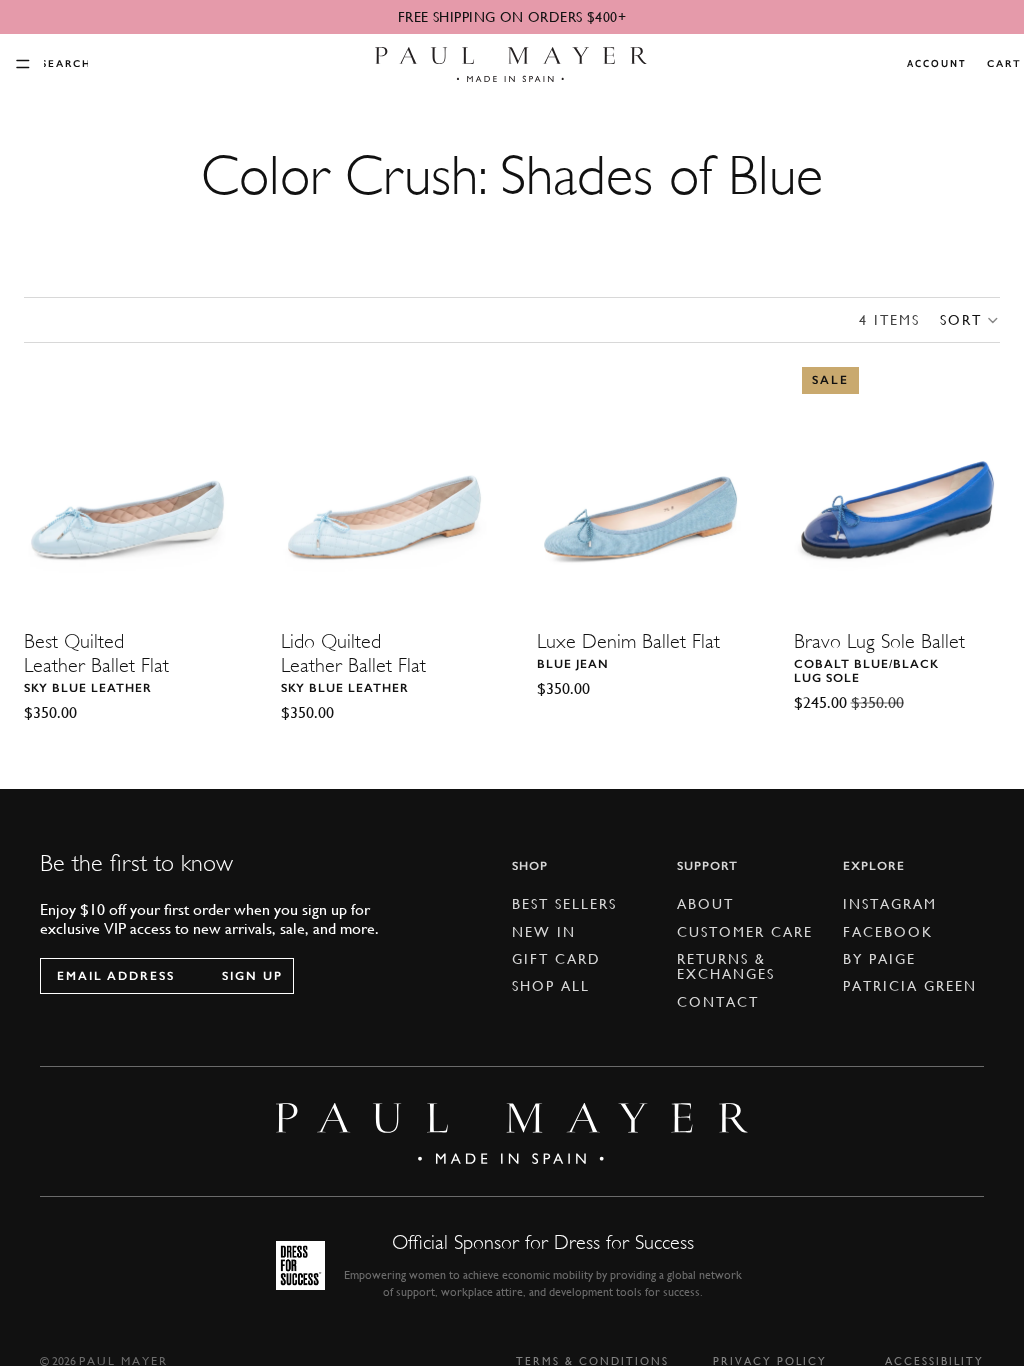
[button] (970, 320)
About (705, 905)
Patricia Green (910, 987)
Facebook (888, 932)
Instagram (890, 905)
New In (544, 932)
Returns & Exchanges (726, 966)
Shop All (551, 987)
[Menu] (23, 64)
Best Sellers (564, 905)
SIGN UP (252, 976)
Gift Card (556, 959)
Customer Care (745, 932)
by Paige (879, 959)
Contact (718, 1002)
